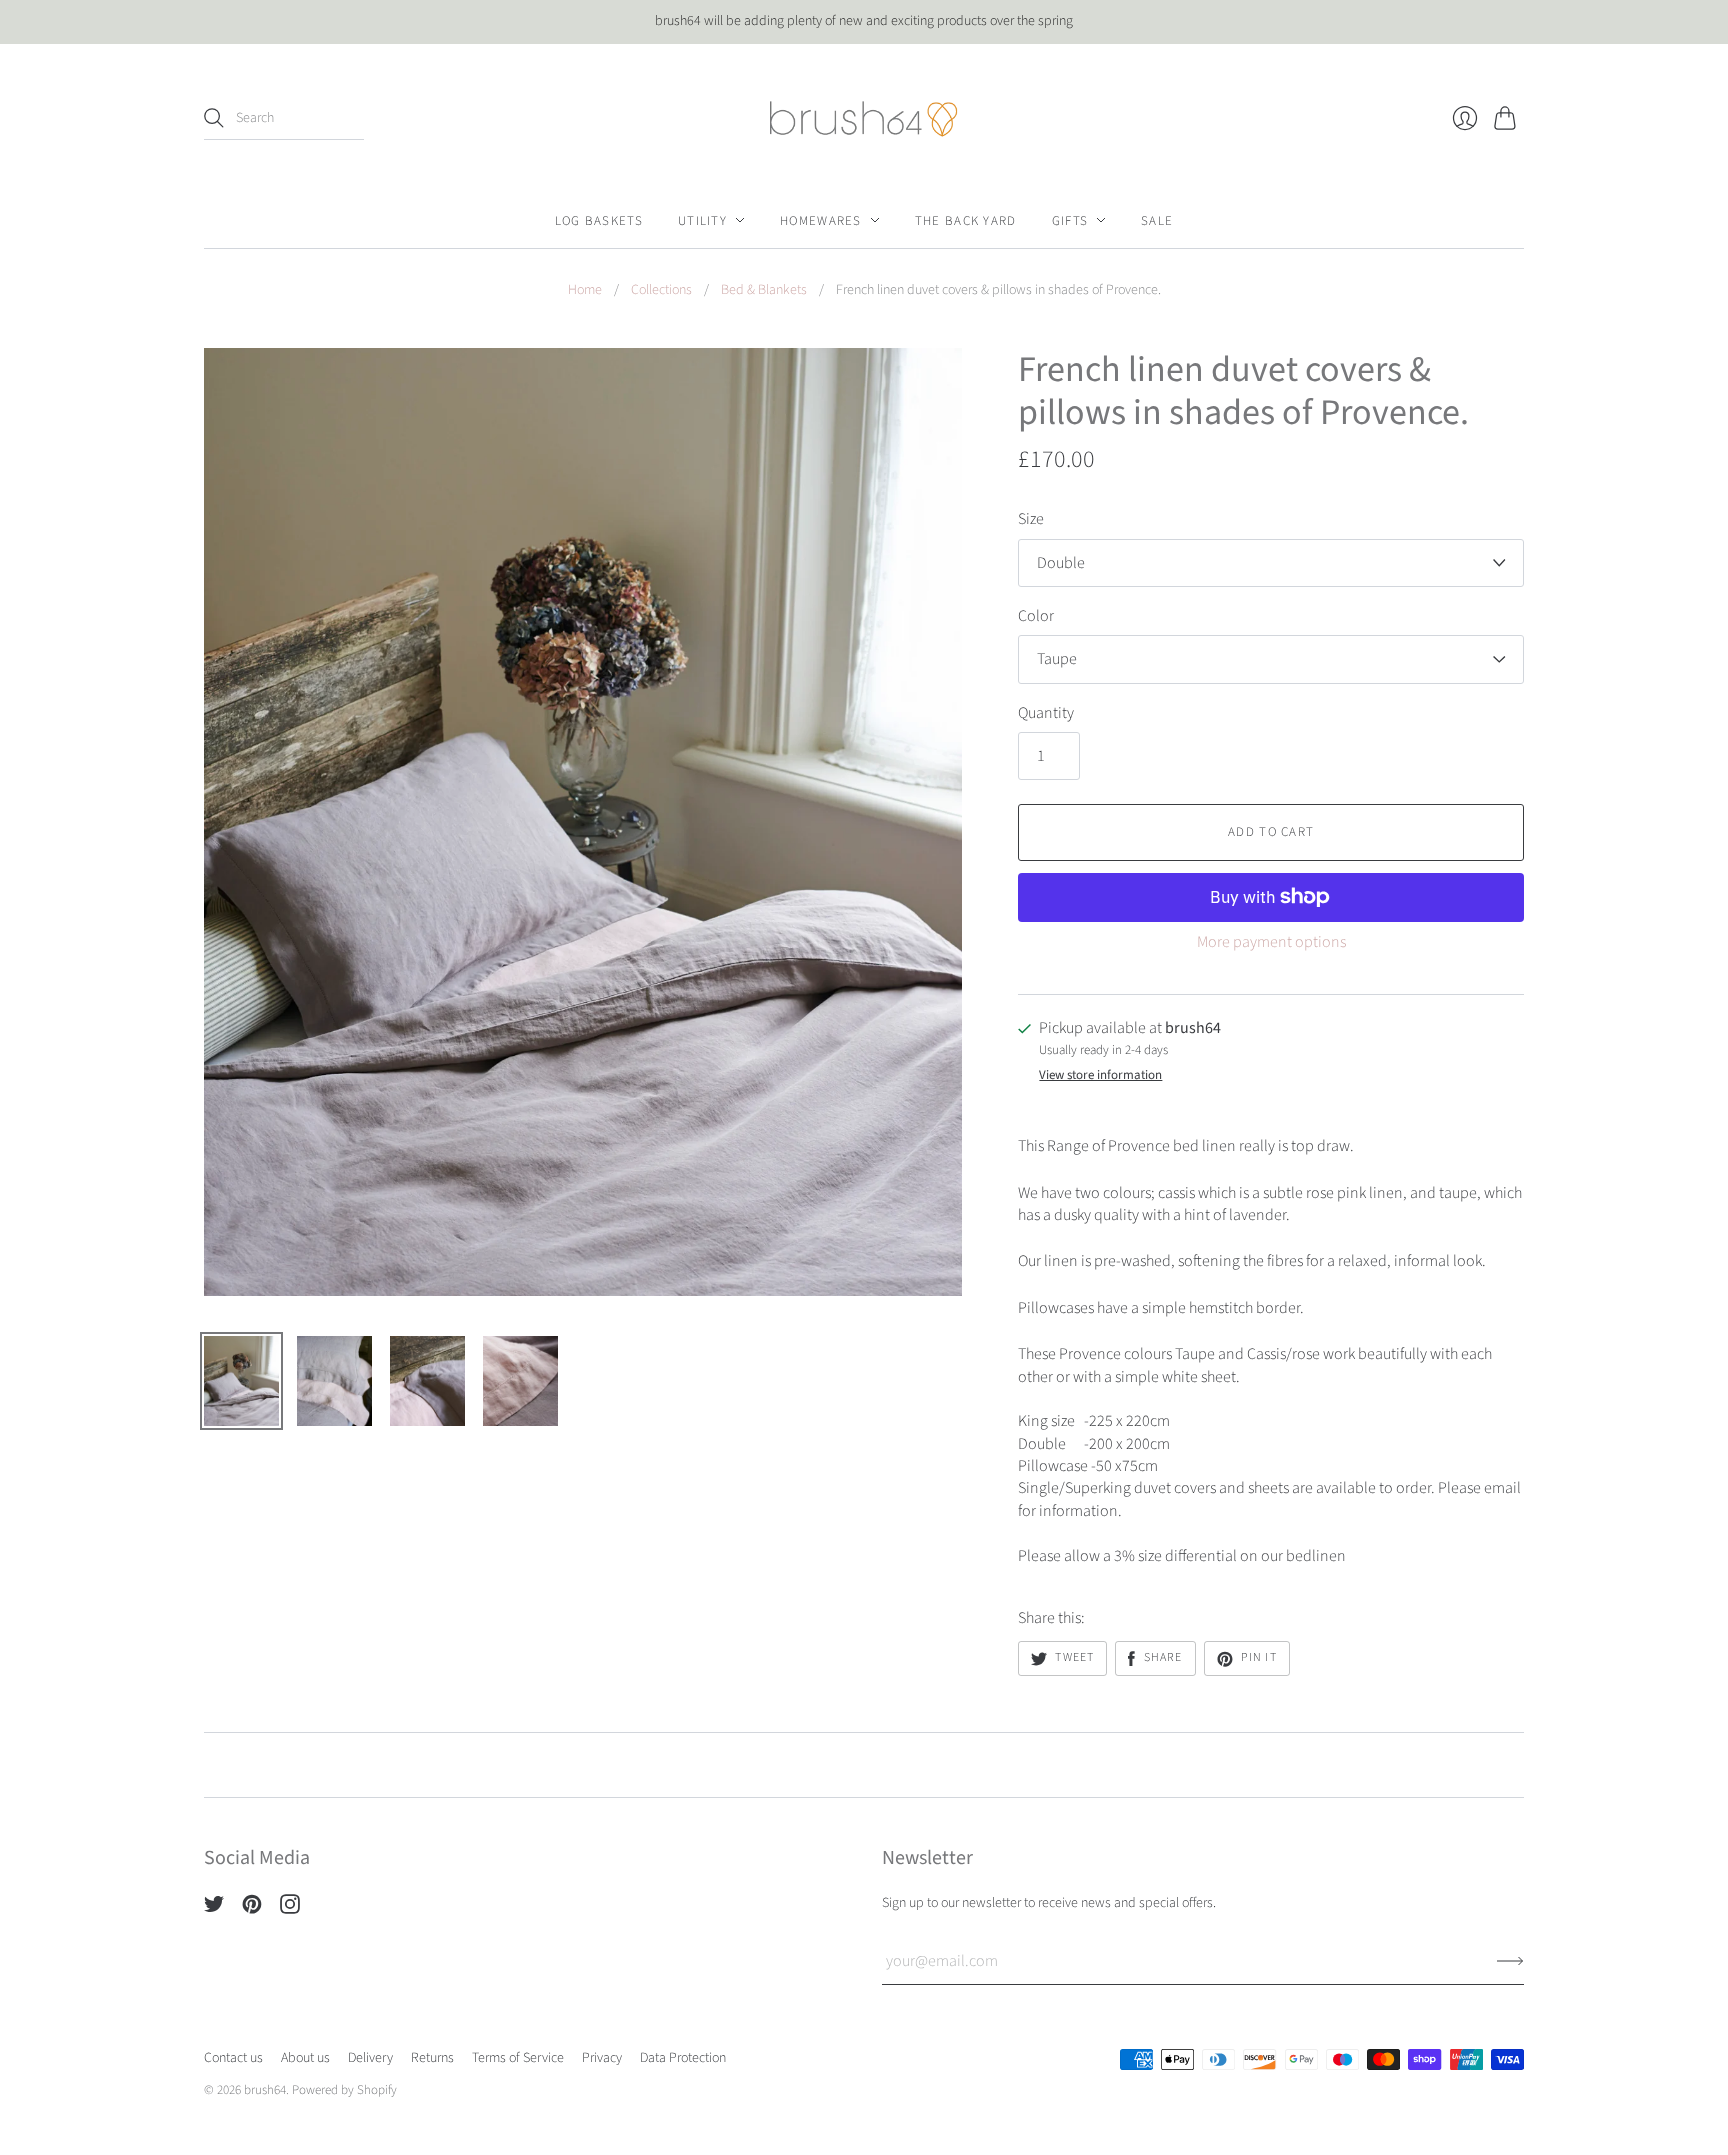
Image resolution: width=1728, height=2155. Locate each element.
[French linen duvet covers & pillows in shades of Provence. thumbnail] (241, 1381)
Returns (432, 2058)
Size (1031, 519)
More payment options (1271, 942)
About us (305, 2058)
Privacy (602, 2058)
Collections (661, 290)
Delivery (370, 2058)
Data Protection (683, 2058)
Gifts (1070, 220)
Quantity (1046, 713)
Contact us (233, 2058)
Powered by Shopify (344, 2090)
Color (1036, 616)
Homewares (821, 220)
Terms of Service (518, 2058)
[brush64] (864, 119)
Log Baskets (599, 220)
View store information (1100, 1075)
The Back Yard (966, 220)
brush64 (265, 2090)
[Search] (214, 118)
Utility (702, 220)
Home (585, 290)
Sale (1157, 220)
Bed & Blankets (764, 290)
